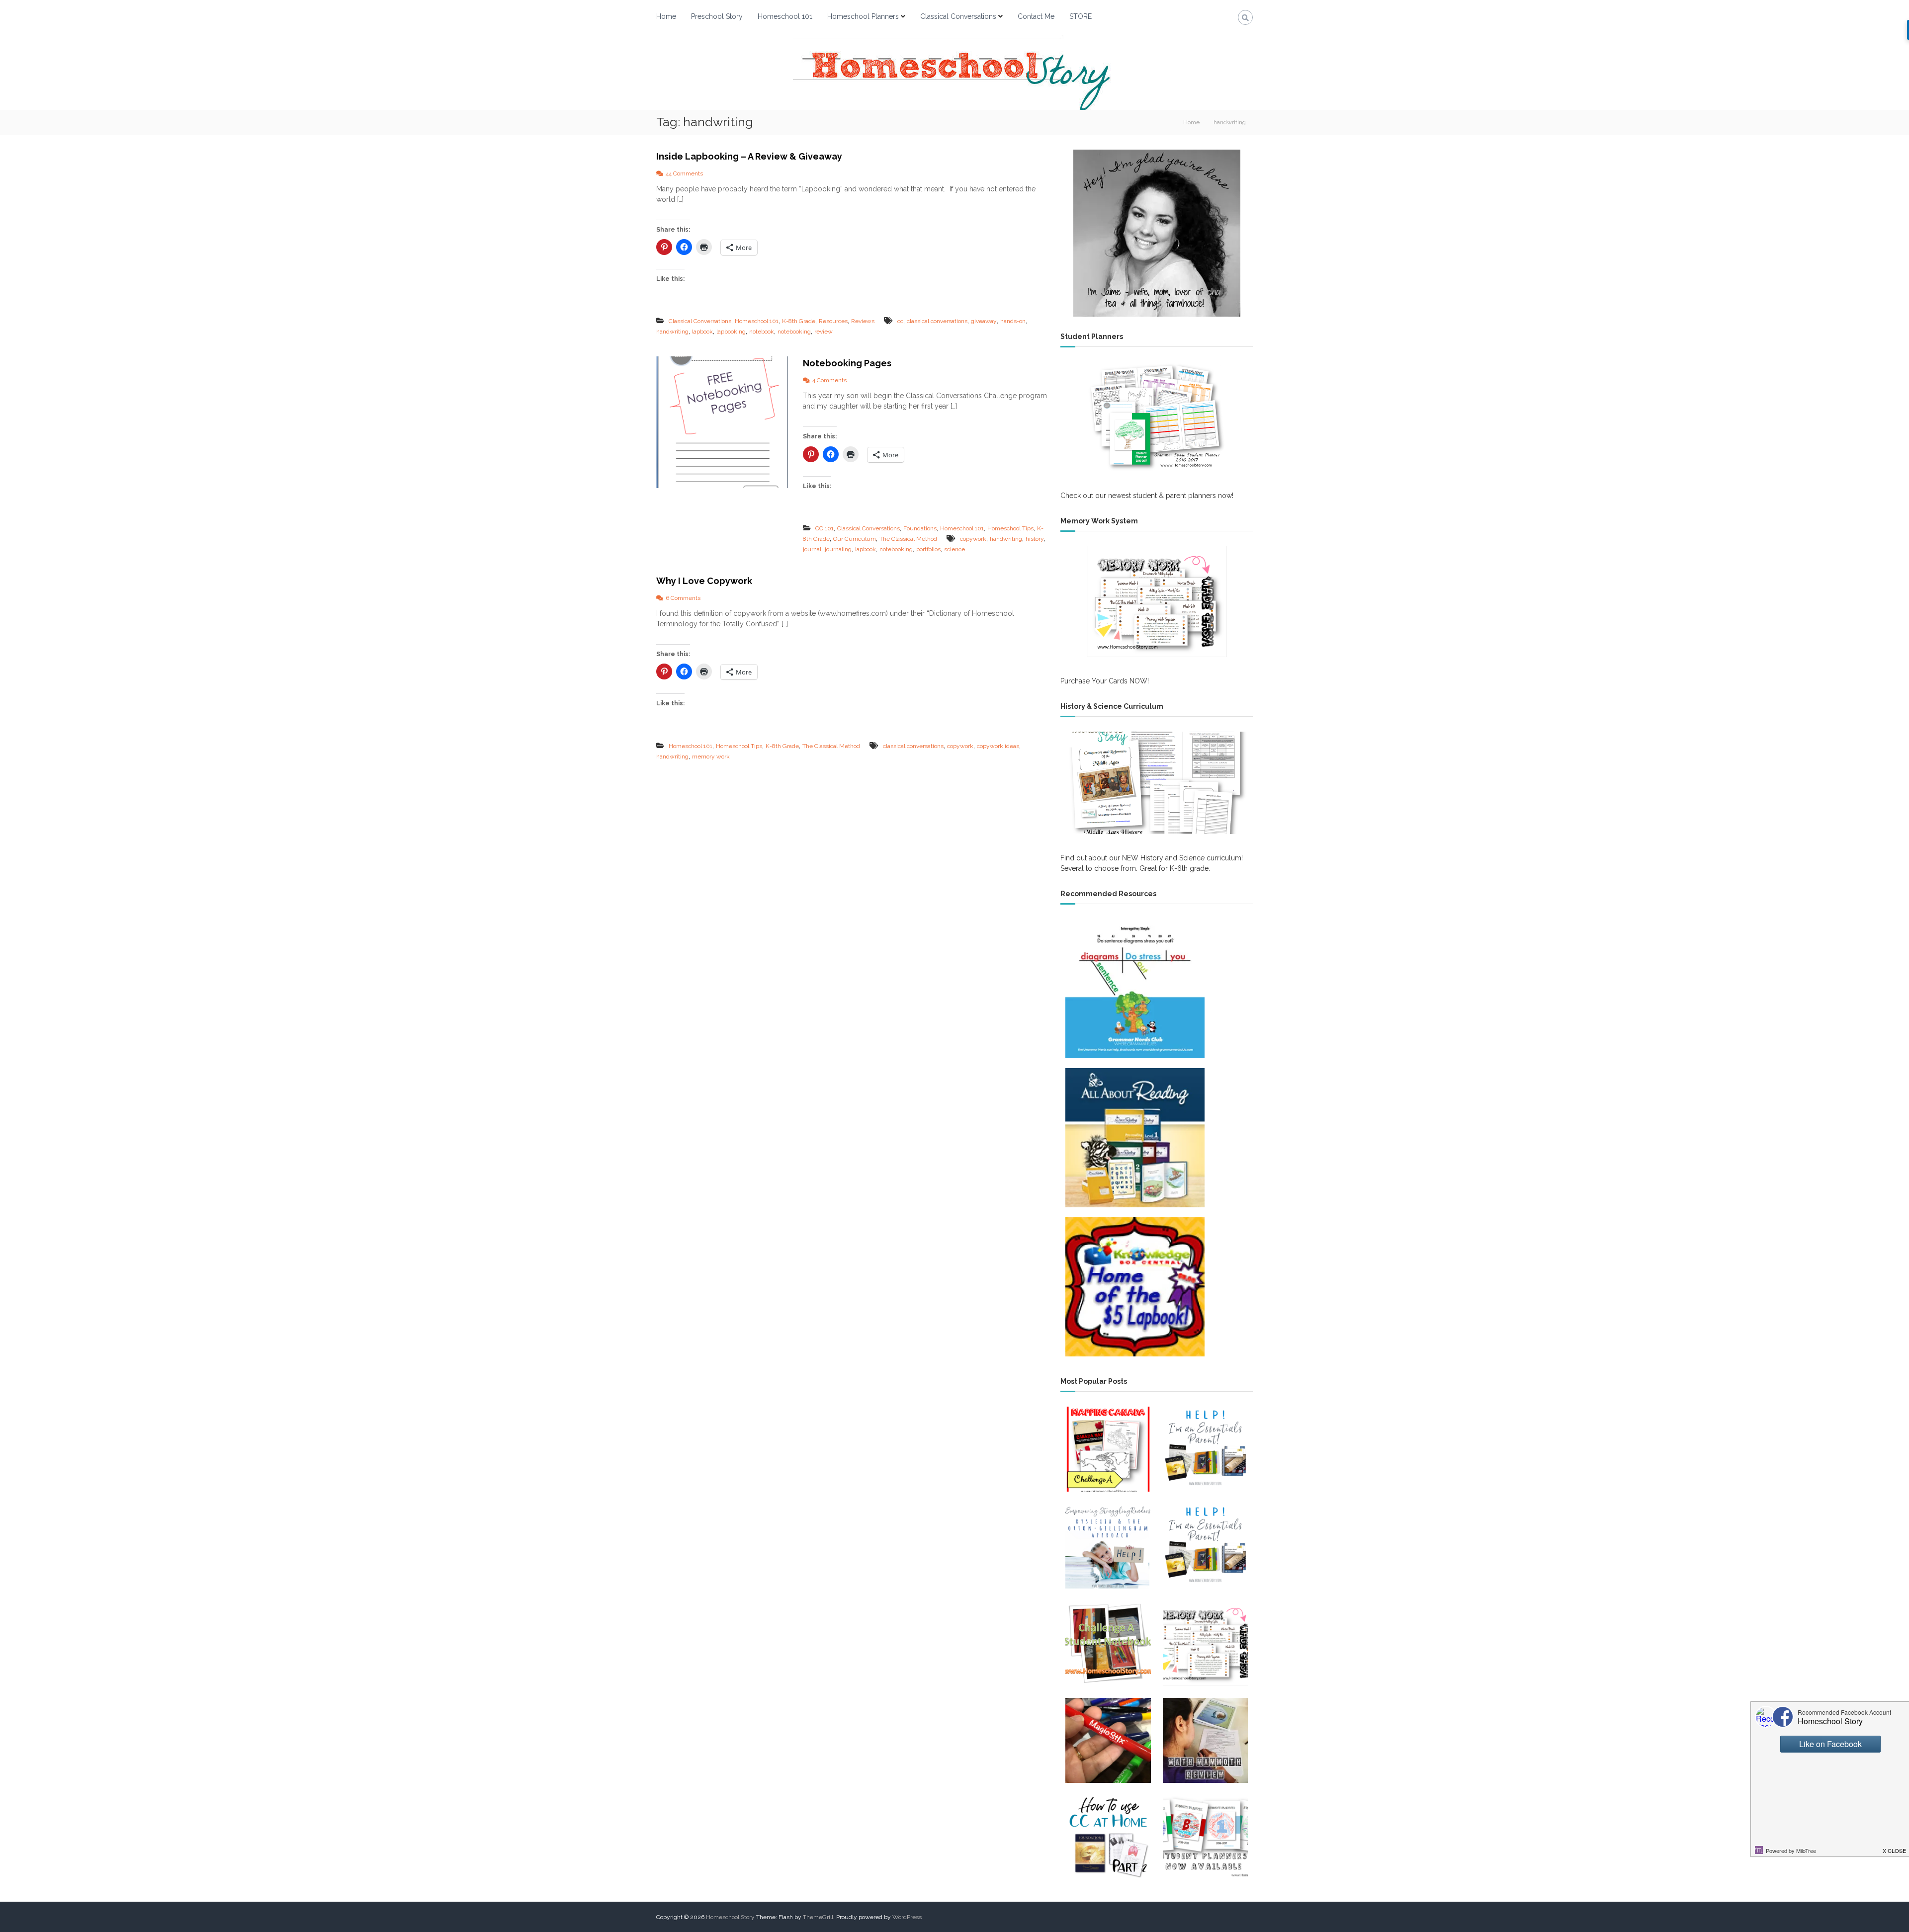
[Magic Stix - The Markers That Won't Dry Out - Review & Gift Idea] (1108, 1740)
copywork (973, 539)
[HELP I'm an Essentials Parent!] (1205, 1449)
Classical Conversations (958, 16)
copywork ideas (998, 746)
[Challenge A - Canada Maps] (1108, 1449)
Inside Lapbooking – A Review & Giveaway (749, 156)
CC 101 (824, 528)
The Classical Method (908, 539)
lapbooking (731, 332)
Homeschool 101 (785, 16)
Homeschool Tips (1010, 528)
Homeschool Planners (863, 16)
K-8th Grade (799, 321)
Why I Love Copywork (704, 581)
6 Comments (683, 598)
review (824, 332)
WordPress (907, 1917)
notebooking (794, 332)
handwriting (672, 332)
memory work (711, 756)
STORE (1081, 16)
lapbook (702, 332)
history (1035, 539)
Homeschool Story (730, 1917)
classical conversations (937, 321)
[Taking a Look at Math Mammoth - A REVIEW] (1205, 1740)
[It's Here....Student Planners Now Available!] (1205, 1837)
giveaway (984, 321)
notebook (762, 332)
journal (812, 549)
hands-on (1013, 321)
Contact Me (1036, 16)
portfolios (928, 549)
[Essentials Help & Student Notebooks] (1205, 1546)
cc (900, 321)
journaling (838, 549)
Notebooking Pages (847, 363)
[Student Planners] (1157, 417)
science (954, 549)
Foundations (920, 528)
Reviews (863, 321)
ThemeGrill (818, 1917)
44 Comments (684, 173)
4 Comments (829, 380)
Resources (833, 321)
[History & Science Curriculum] (1157, 783)
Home (666, 16)
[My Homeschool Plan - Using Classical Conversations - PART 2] (1108, 1837)
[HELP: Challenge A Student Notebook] (1108, 1643)
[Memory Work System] (1157, 601)
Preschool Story (717, 16)
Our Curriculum (855, 539)
